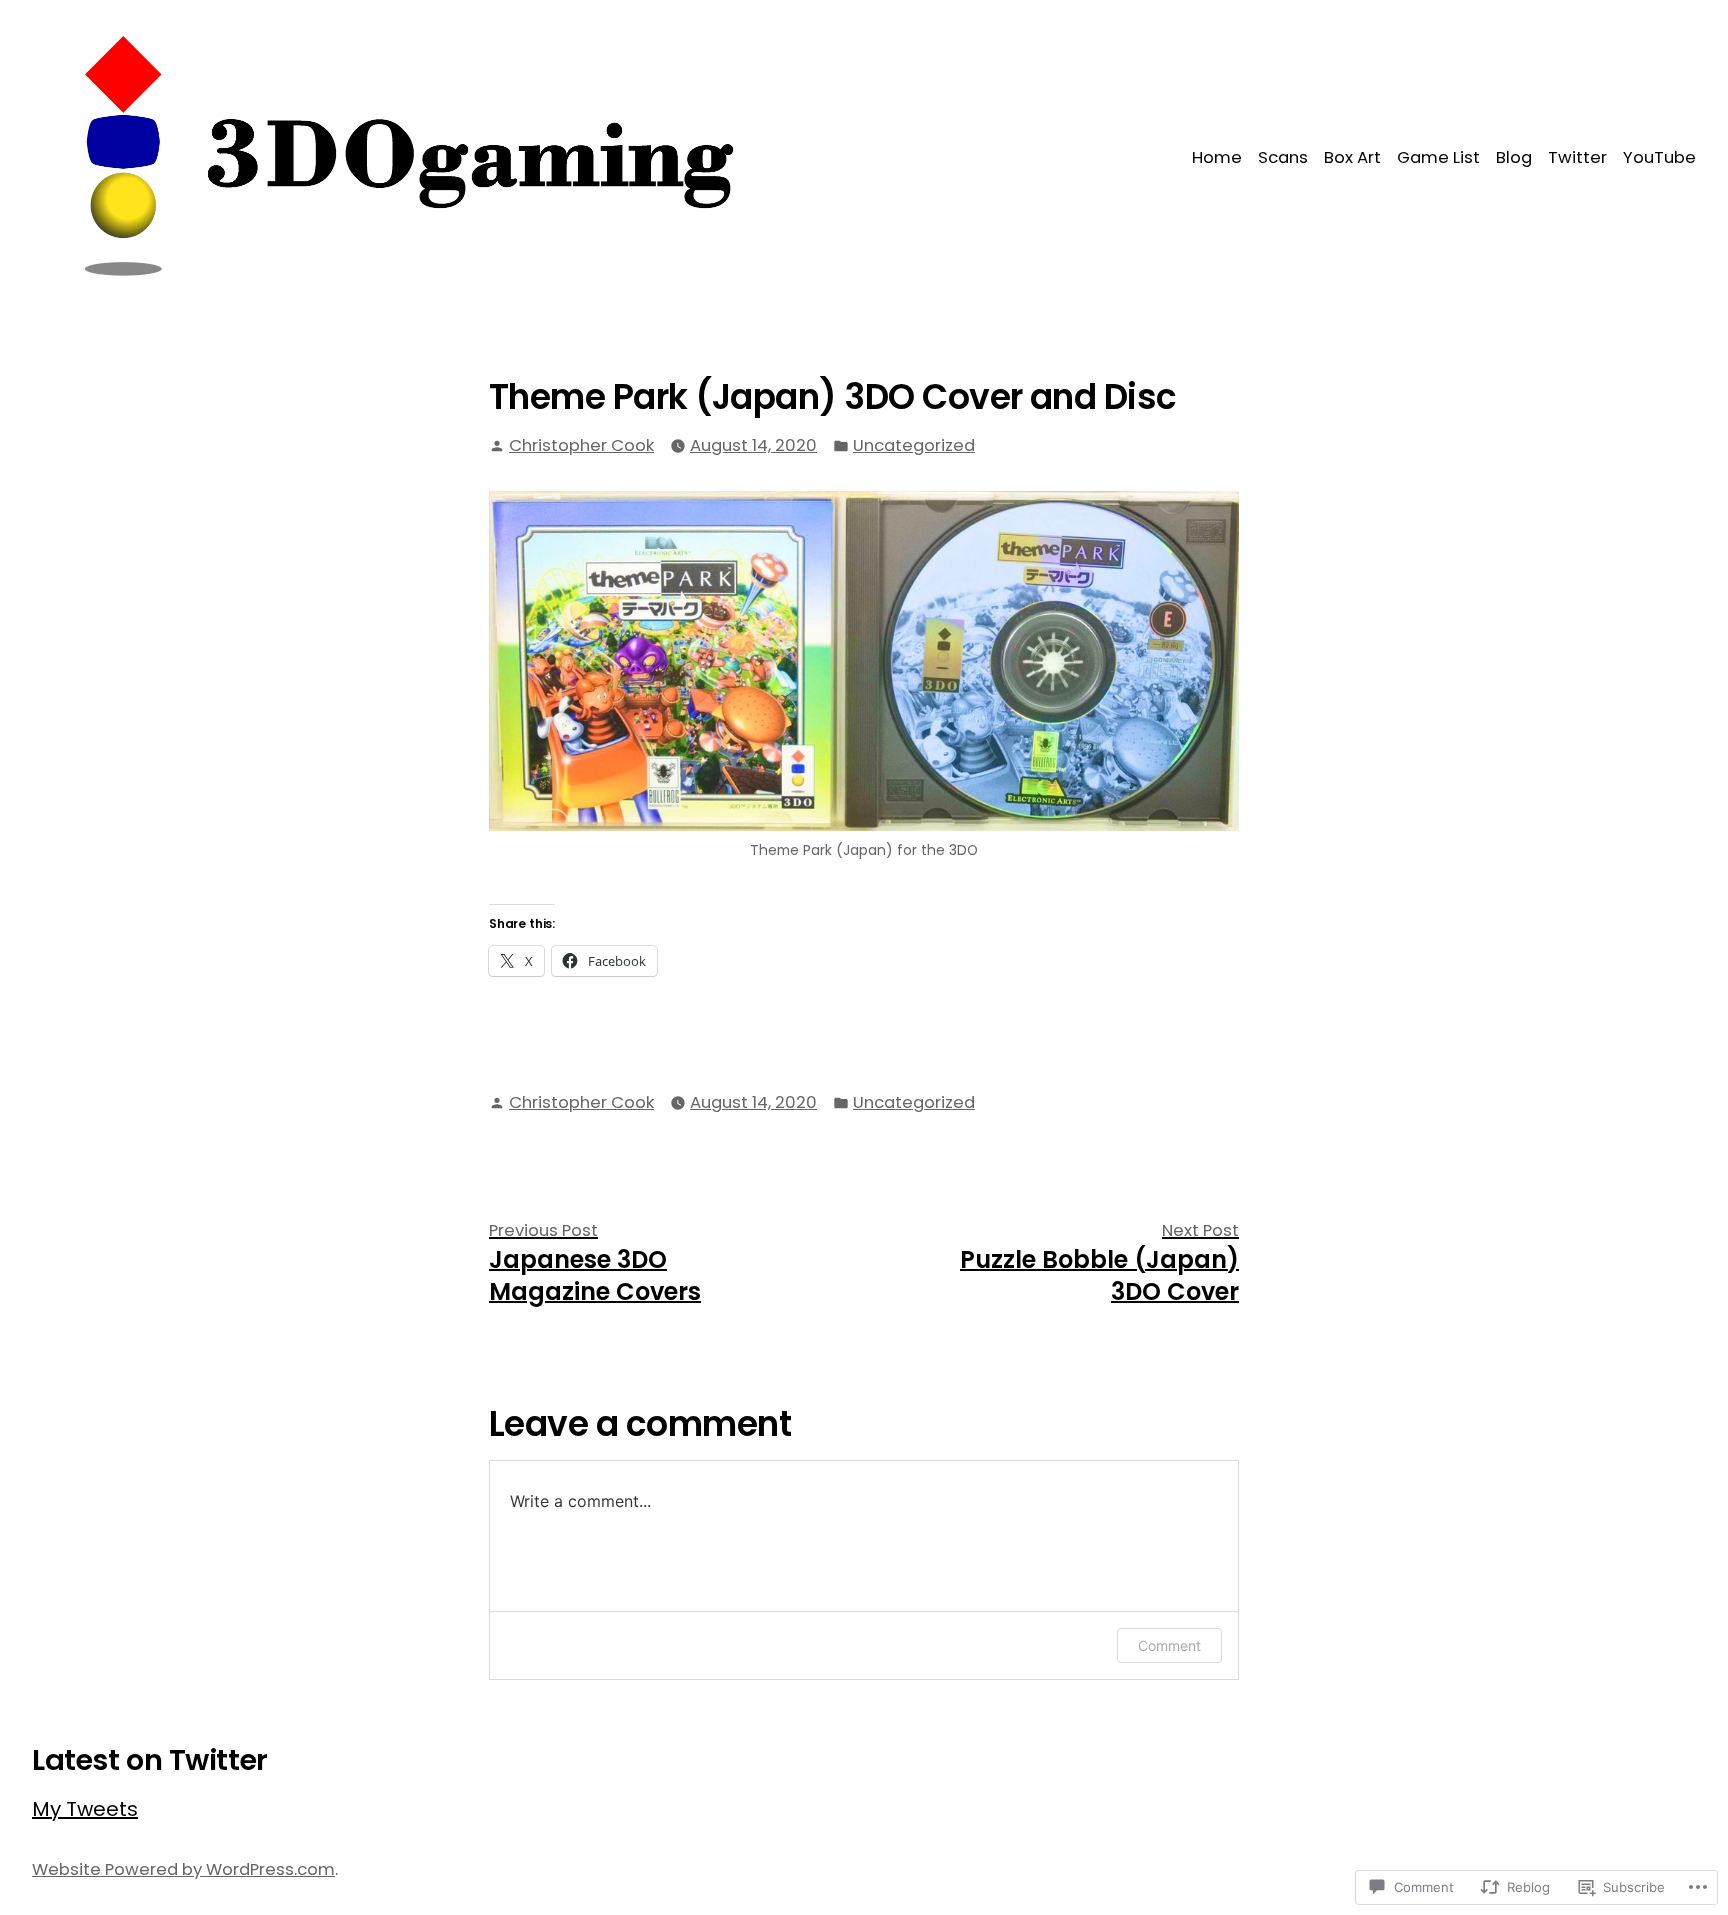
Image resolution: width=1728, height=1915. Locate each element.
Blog (1514, 157)
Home (1217, 157)
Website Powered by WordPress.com (183, 1869)
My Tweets (85, 1809)
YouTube (1659, 157)
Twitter (1577, 157)
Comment (1169, 1645)
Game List (1438, 157)
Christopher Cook (581, 445)
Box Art (1352, 157)
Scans (1283, 157)
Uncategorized (914, 445)
